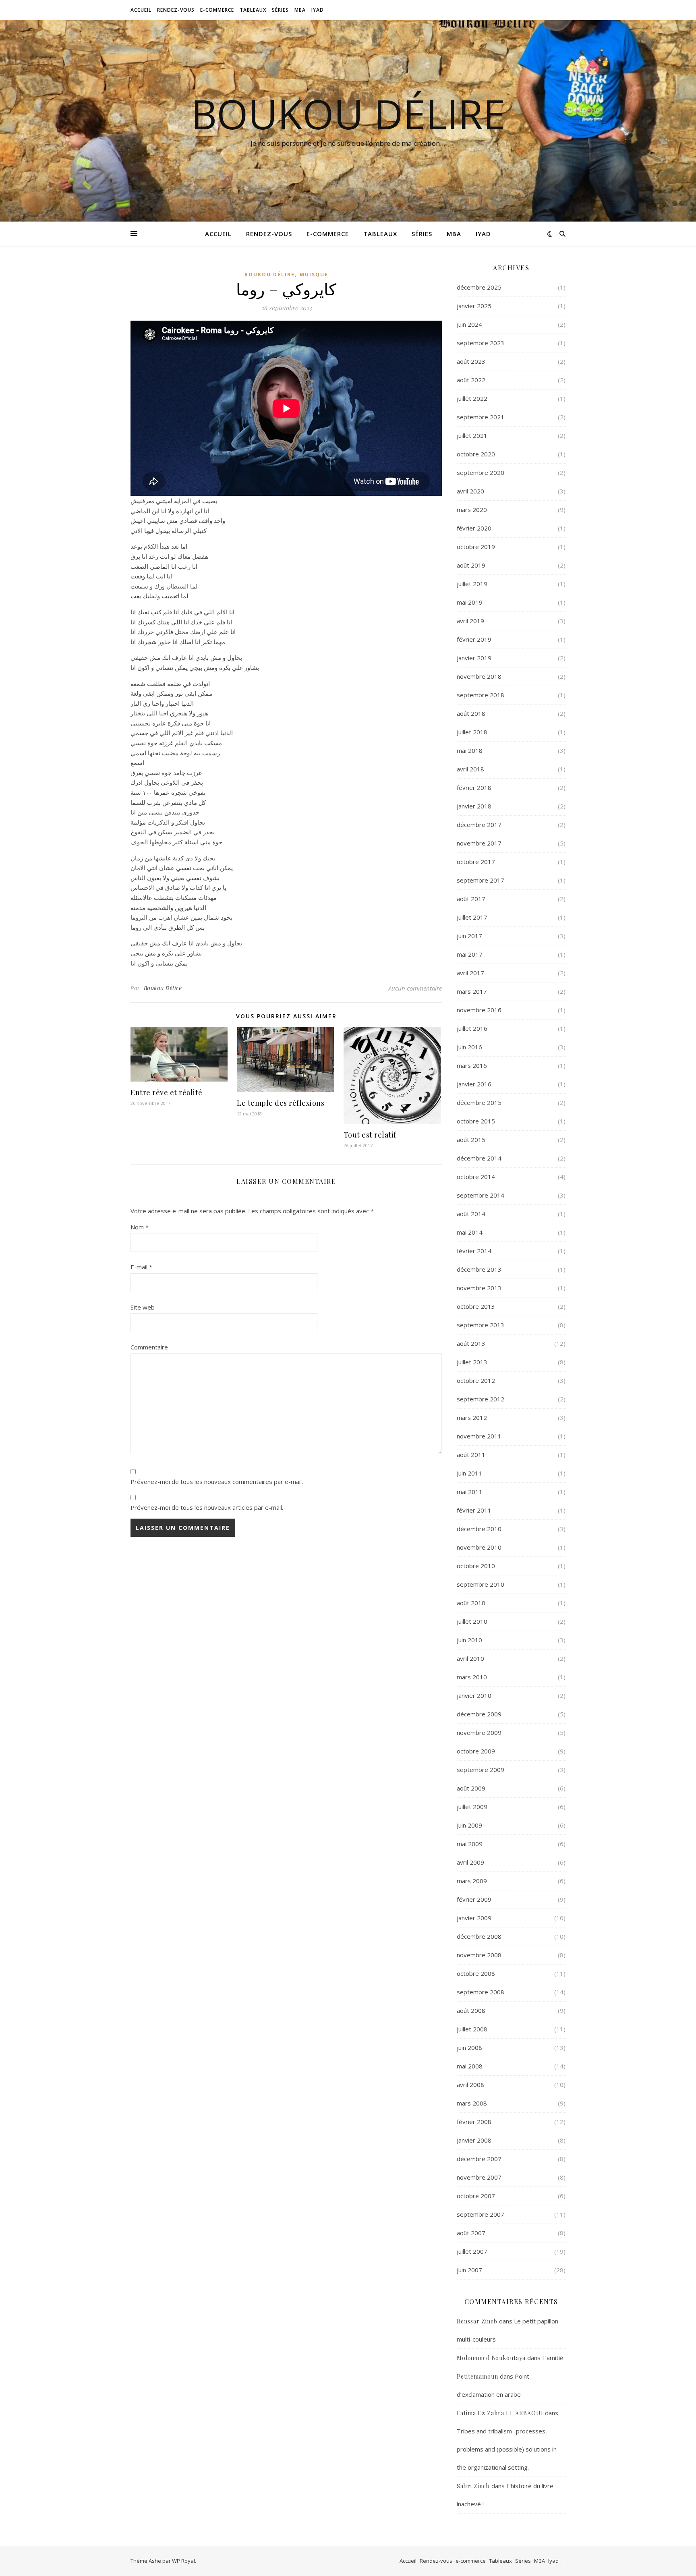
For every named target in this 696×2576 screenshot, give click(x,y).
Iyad (318, 10)
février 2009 (474, 1899)
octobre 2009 (476, 1751)
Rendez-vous (176, 10)
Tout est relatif (370, 1135)
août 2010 (471, 1603)
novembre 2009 (479, 1733)
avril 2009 (470, 1862)
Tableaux (253, 10)
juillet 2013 (472, 1362)
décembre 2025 (479, 287)
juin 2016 (469, 1047)
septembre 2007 (481, 2214)
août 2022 (471, 380)
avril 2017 (470, 973)
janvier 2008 (474, 2140)
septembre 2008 (481, 1992)
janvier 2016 (474, 1084)
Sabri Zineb (473, 2486)
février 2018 (474, 788)
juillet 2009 (472, 1807)
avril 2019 (470, 621)
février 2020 (474, 528)
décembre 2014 (479, 1158)
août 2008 (471, 2010)
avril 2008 (470, 2085)
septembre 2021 (481, 417)
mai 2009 (470, 1844)
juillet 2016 (472, 1028)
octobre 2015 (476, 1121)
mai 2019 (470, 602)
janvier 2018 (474, 806)
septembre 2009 (481, 1770)
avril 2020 (470, 491)
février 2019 (474, 639)
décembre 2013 (479, 1269)
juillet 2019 (472, 584)
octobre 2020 (476, 454)
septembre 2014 (481, 1195)
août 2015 (471, 1140)
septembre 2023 (481, 343)
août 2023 (471, 361)
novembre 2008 (479, 1955)
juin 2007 (469, 2270)
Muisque (314, 275)
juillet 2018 (472, 732)
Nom (140, 1227)
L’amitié (553, 2358)
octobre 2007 (476, 2196)
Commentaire (149, 1347)
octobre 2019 (476, 547)
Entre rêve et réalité (167, 1092)
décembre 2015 (479, 1103)
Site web (143, 1307)
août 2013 (471, 1343)
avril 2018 (470, 769)
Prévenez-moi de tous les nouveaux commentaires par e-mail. (217, 1482)
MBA (300, 10)
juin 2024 (469, 324)
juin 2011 (469, 1473)
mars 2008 (472, 2103)
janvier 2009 (474, 1918)
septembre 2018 (481, 695)
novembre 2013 (479, 1288)
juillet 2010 (472, 1621)
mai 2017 (470, 954)
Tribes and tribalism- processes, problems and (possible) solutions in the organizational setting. (507, 2449)
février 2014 (474, 1251)
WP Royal (183, 2561)
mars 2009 (472, 1881)
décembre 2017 (479, 825)
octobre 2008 (476, 1973)
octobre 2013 (476, 1306)
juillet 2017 (472, 917)
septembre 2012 (481, 1399)
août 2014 (471, 1214)
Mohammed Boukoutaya (491, 2358)
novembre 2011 (479, 1436)
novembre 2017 (479, 843)
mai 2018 (470, 750)
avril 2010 (470, 1658)
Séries (280, 10)
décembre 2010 (479, 1529)
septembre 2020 (481, 473)
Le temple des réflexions (281, 1103)
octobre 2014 (476, 1177)
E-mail (141, 1267)
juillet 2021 (472, 435)
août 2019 (471, 565)
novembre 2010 (479, 1547)
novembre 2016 (479, 1010)
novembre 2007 (479, 2177)
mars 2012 (472, 1418)
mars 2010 (472, 1677)
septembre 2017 (481, 880)
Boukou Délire (348, 114)
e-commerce (217, 10)
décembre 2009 (479, 1714)
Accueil (141, 10)
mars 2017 (472, 991)
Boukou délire (270, 275)
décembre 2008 (479, 1936)
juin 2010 (469, 1640)
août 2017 (471, 899)
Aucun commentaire (415, 988)
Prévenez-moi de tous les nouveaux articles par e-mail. (207, 1507)
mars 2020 (472, 510)
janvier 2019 (474, 658)
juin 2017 (469, 936)
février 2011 (474, 1510)
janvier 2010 (474, 1695)
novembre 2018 (479, 676)
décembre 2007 (479, 2159)
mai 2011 (470, 1492)
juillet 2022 (472, 398)
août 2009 (471, 1788)
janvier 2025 (474, 306)
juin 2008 (469, 2048)
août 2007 (471, 2233)
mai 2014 (470, 1232)
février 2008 (474, 2122)
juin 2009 (469, 1825)
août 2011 (471, 1455)
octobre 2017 (476, 862)
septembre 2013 (481, 1325)
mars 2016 (472, 1065)
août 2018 (471, 713)
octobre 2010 (476, 1566)
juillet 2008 (472, 2029)
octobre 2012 (476, 1380)
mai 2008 (470, 2066)
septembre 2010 (481, 1584)
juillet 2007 (472, 2251)
